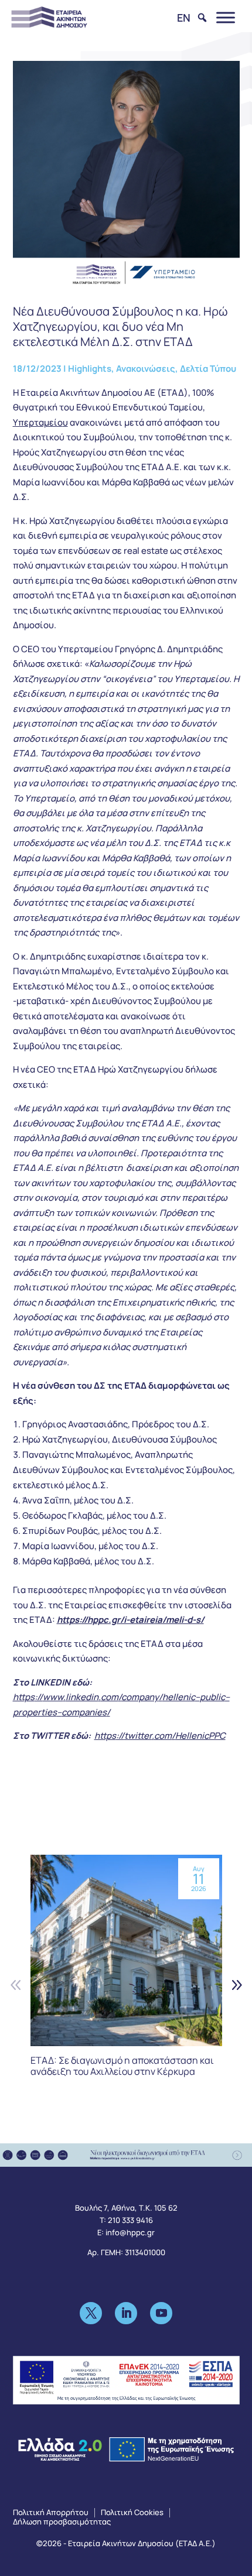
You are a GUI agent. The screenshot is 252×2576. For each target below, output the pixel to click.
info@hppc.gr (130, 2232)
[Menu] (226, 17)
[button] (236, 1984)
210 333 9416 (130, 2220)
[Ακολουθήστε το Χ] (91, 2313)
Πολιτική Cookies (132, 2512)
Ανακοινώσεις (146, 369)
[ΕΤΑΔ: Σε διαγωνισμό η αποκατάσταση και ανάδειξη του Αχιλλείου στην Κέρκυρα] (126, 1950)
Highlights (90, 369)
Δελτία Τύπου (208, 369)
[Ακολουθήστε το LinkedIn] (126, 2313)
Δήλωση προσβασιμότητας (62, 2522)
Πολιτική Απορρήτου (51, 2512)
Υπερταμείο (38, 422)
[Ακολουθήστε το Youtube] (161, 2313)
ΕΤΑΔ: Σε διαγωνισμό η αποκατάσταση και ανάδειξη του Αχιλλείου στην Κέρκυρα (122, 2066)
